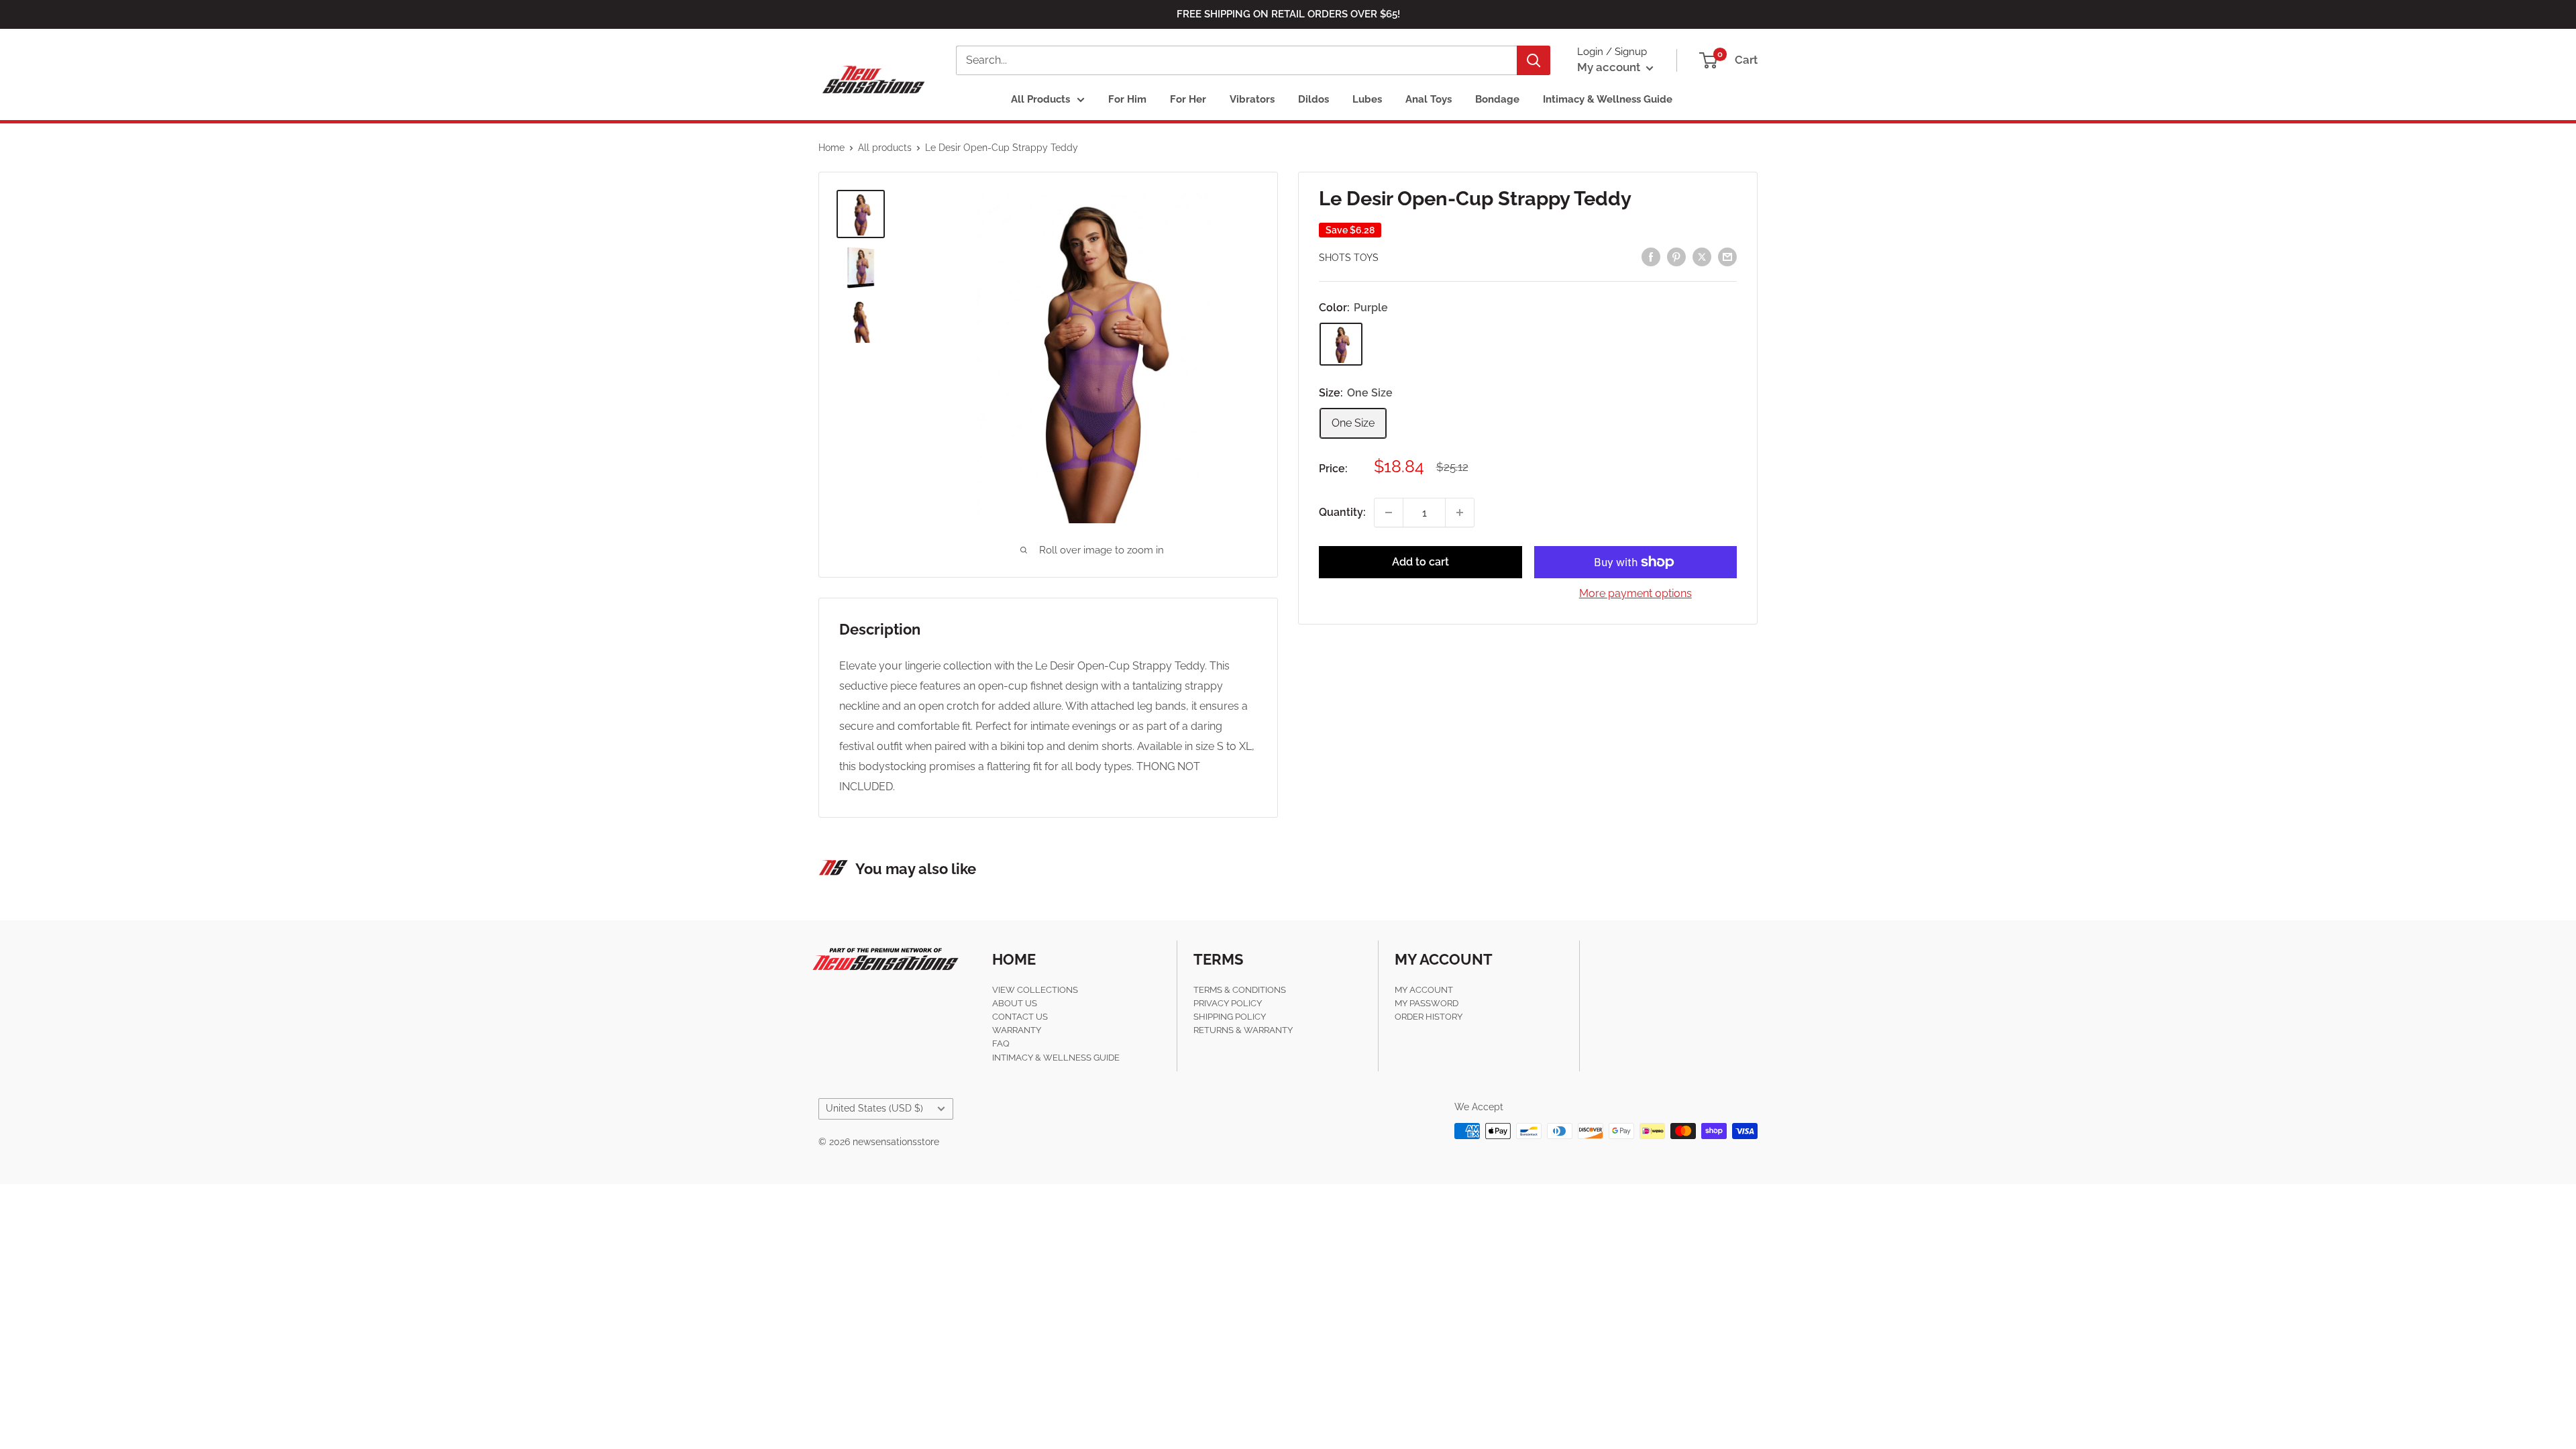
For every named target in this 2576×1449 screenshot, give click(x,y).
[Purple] (1341, 344)
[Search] (1534, 60)
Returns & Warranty (1243, 1030)
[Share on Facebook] (1651, 256)
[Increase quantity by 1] (1460, 513)
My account (1610, 67)
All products (885, 148)
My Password (1427, 1003)
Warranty (1017, 1030)
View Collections (1035, 990)
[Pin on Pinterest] (1676, 256)
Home (831, 148)
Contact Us (1020, 1017)
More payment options (1635, 593)
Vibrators (1252, 99)
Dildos (1313, 99)
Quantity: (1342, 512)
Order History (1429, 1017)
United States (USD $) (874, 1108)
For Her (1188, 99)
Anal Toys (1429, 99)
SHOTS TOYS (1349, 258)
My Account (1424, 990)
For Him (1127, 99)
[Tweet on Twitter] (1702, 256)
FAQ (1001, 1043)
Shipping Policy (1230, 1017)
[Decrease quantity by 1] (1389, 513)
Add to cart (1420, 562)
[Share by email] (1727, 256)
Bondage (1497, 99)
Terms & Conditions (1240, 990)
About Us (1015, 1003)
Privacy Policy (1228, 1003)
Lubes (1367, 99)
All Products (1040, 99)
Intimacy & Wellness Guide (1608, 99)
